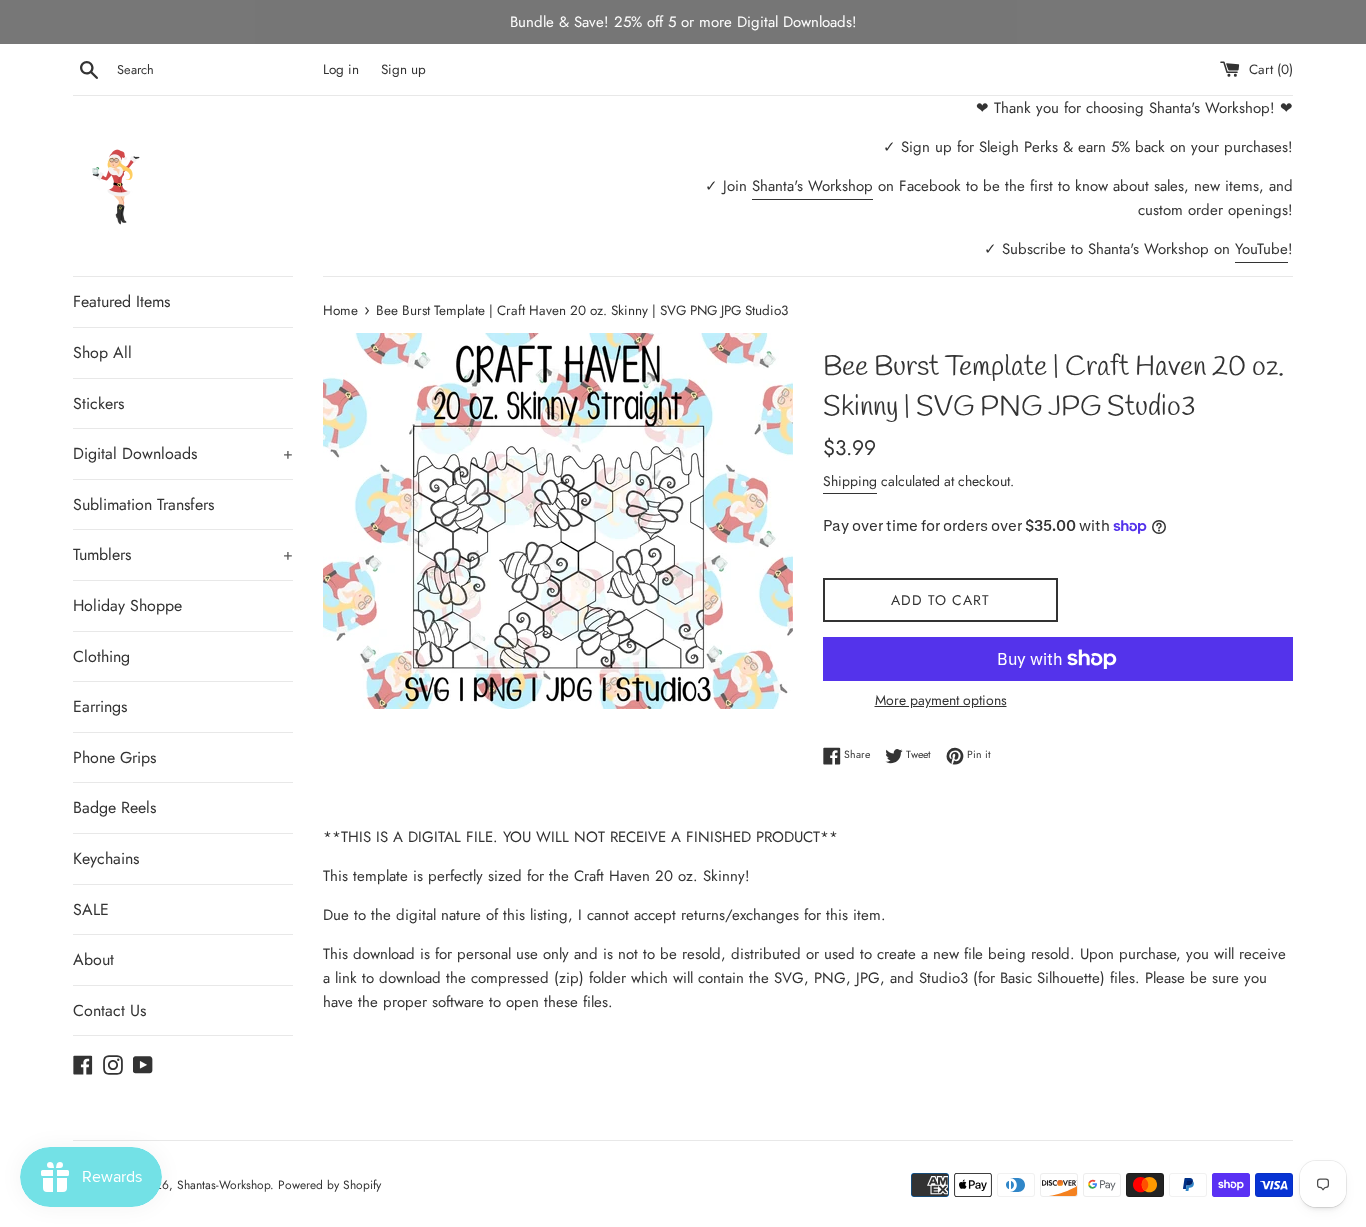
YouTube (1261, 249)
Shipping (850, 481)
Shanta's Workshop (812, 186)
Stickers (98, 403)
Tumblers (183, 554)
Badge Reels (114, 807)
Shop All (102, 352)
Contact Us (109, 1010)
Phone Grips (114, 757)
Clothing (101, 656)
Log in (341, 69)
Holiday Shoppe (127, 605)
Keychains (106, 858)
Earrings (100, 706)
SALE (91, 909)
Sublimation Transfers (143, 504)
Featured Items (121, 301)
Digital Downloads (183, 453)
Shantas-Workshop (223, 1185)
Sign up (403, 69)
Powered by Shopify (329, 1185)
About (93, 959)
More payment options (941, 700)
